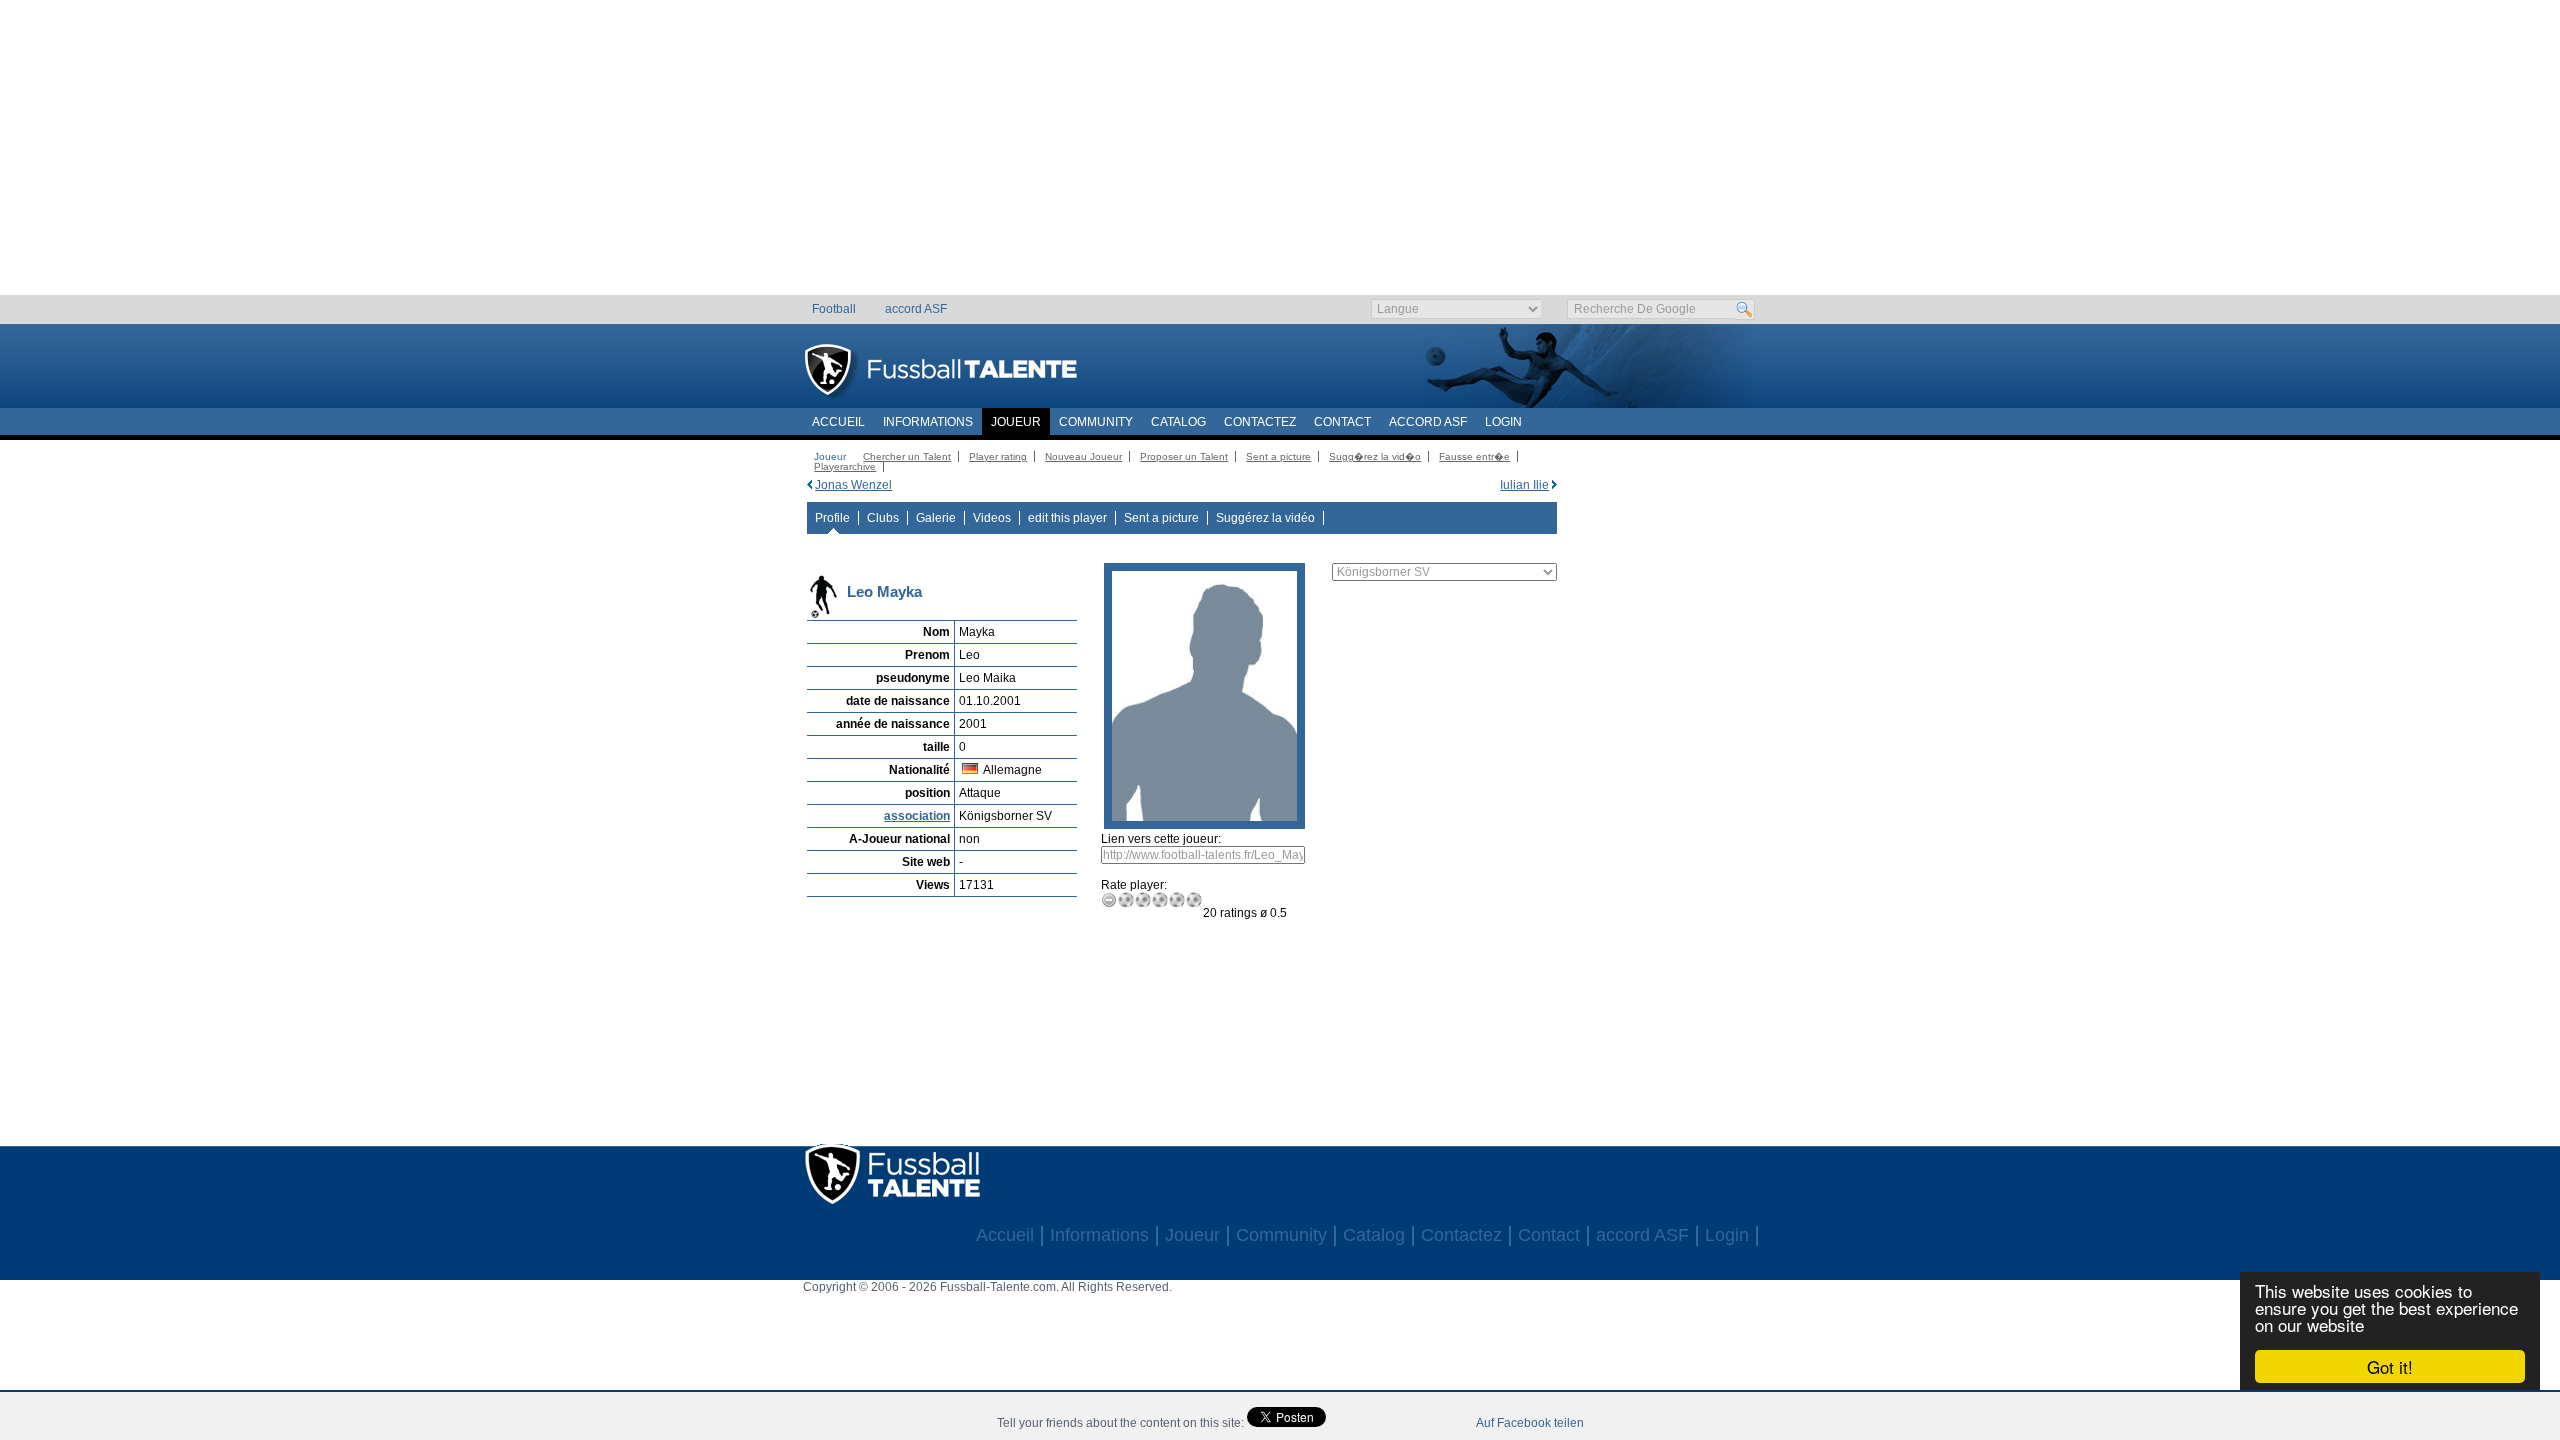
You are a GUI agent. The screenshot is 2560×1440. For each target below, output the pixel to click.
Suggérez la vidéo (1265, 518)
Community (1096, 422)
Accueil (838, 422)
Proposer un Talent (1184, 456)
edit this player (1067, 518)
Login (1503, 422)
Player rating (998, 456)
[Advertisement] (1280, 155)
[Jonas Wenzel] (809, 485)
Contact (1342, 422)
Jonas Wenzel (853, 485)
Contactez (1260, 422)
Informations (928, 422)
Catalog (1178, 422)
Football (834, 309)
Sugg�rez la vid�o (1375, 456)
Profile (832, 518)
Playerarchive (845, 466)
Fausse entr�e (1474, 456)
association (917, 816)
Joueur (1016, 422)
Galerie (936, 518)
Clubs (883, 518)
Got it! (2390, 1366)
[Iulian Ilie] (1554, 485)
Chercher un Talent (907, 456)
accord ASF (916, 309)
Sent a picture (1278, 456)
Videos (992, 518)
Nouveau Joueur (1083, 456)
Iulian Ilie (1524, 485)
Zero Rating (1109, 899)
